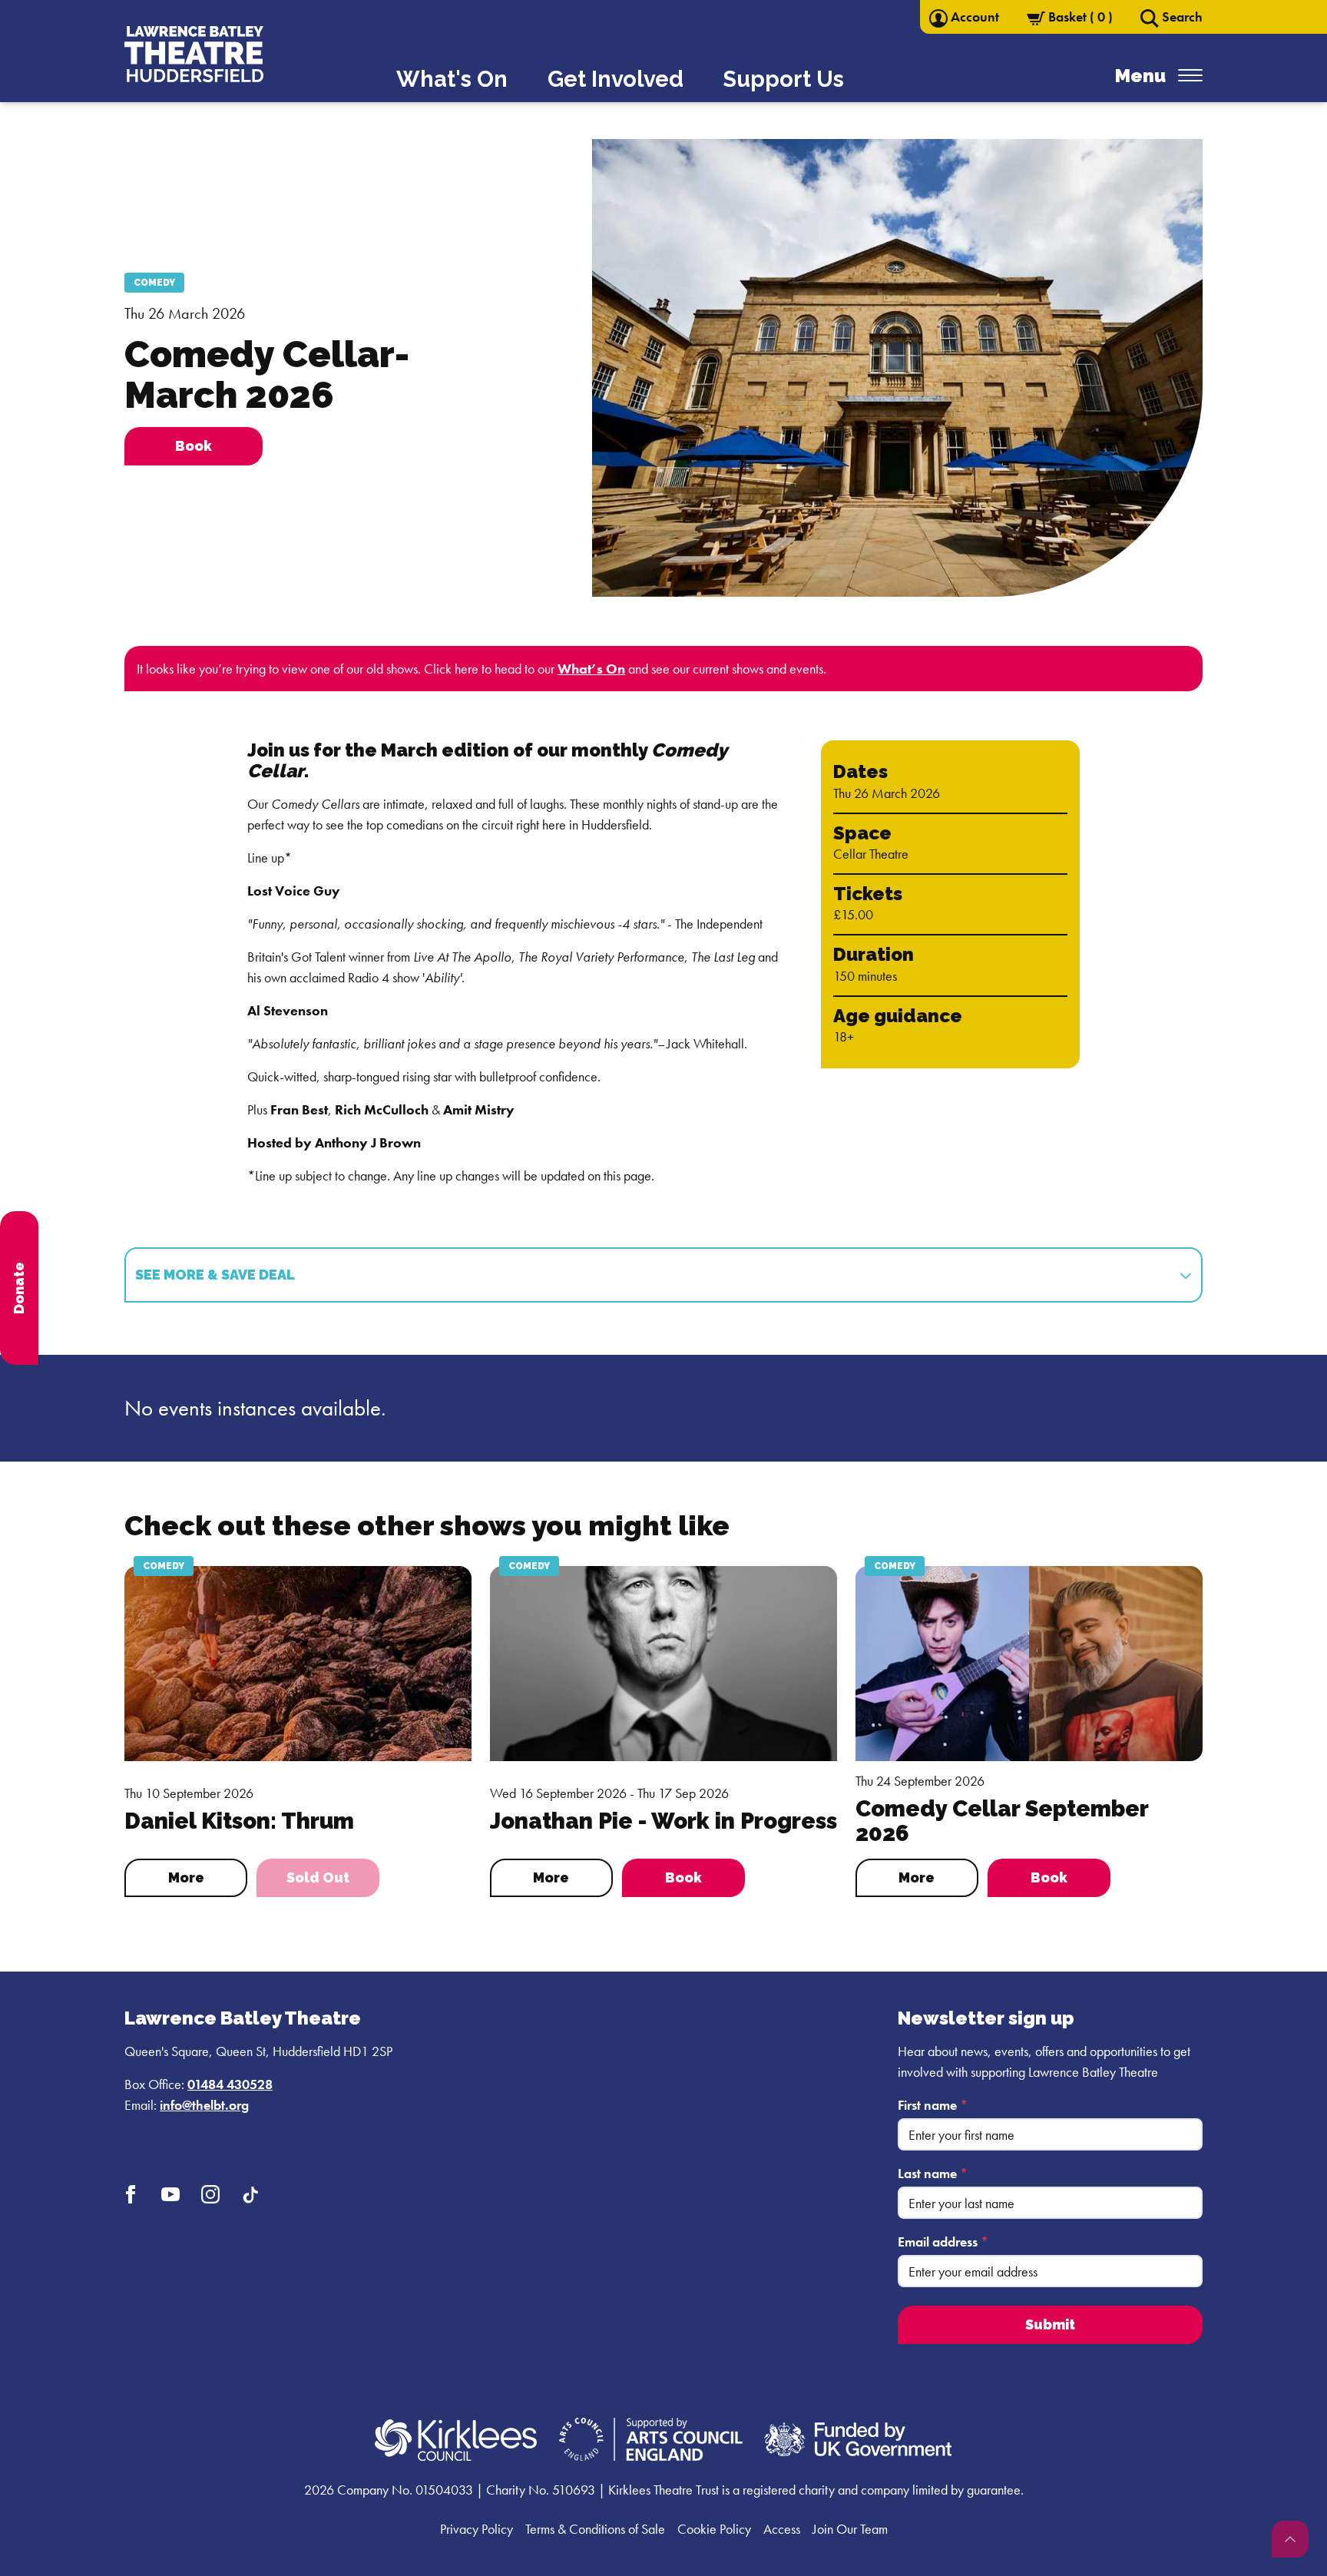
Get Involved (616, 79)
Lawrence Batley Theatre (243, 2018)
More (186, 1877)
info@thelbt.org (204, 2105)
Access (782, 2529)
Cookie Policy (714, 2529)
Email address (943, 2242)
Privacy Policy (477, 2529)
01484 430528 (230, 2084)
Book (683, 1877)
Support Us (784, 79)
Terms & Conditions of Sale (595, 2529)
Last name (933, 2173)
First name (933, 2105)
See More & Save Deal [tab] (217, 1275)
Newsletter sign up (986, 2018)
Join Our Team (850, 2529)
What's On (452, 79)
